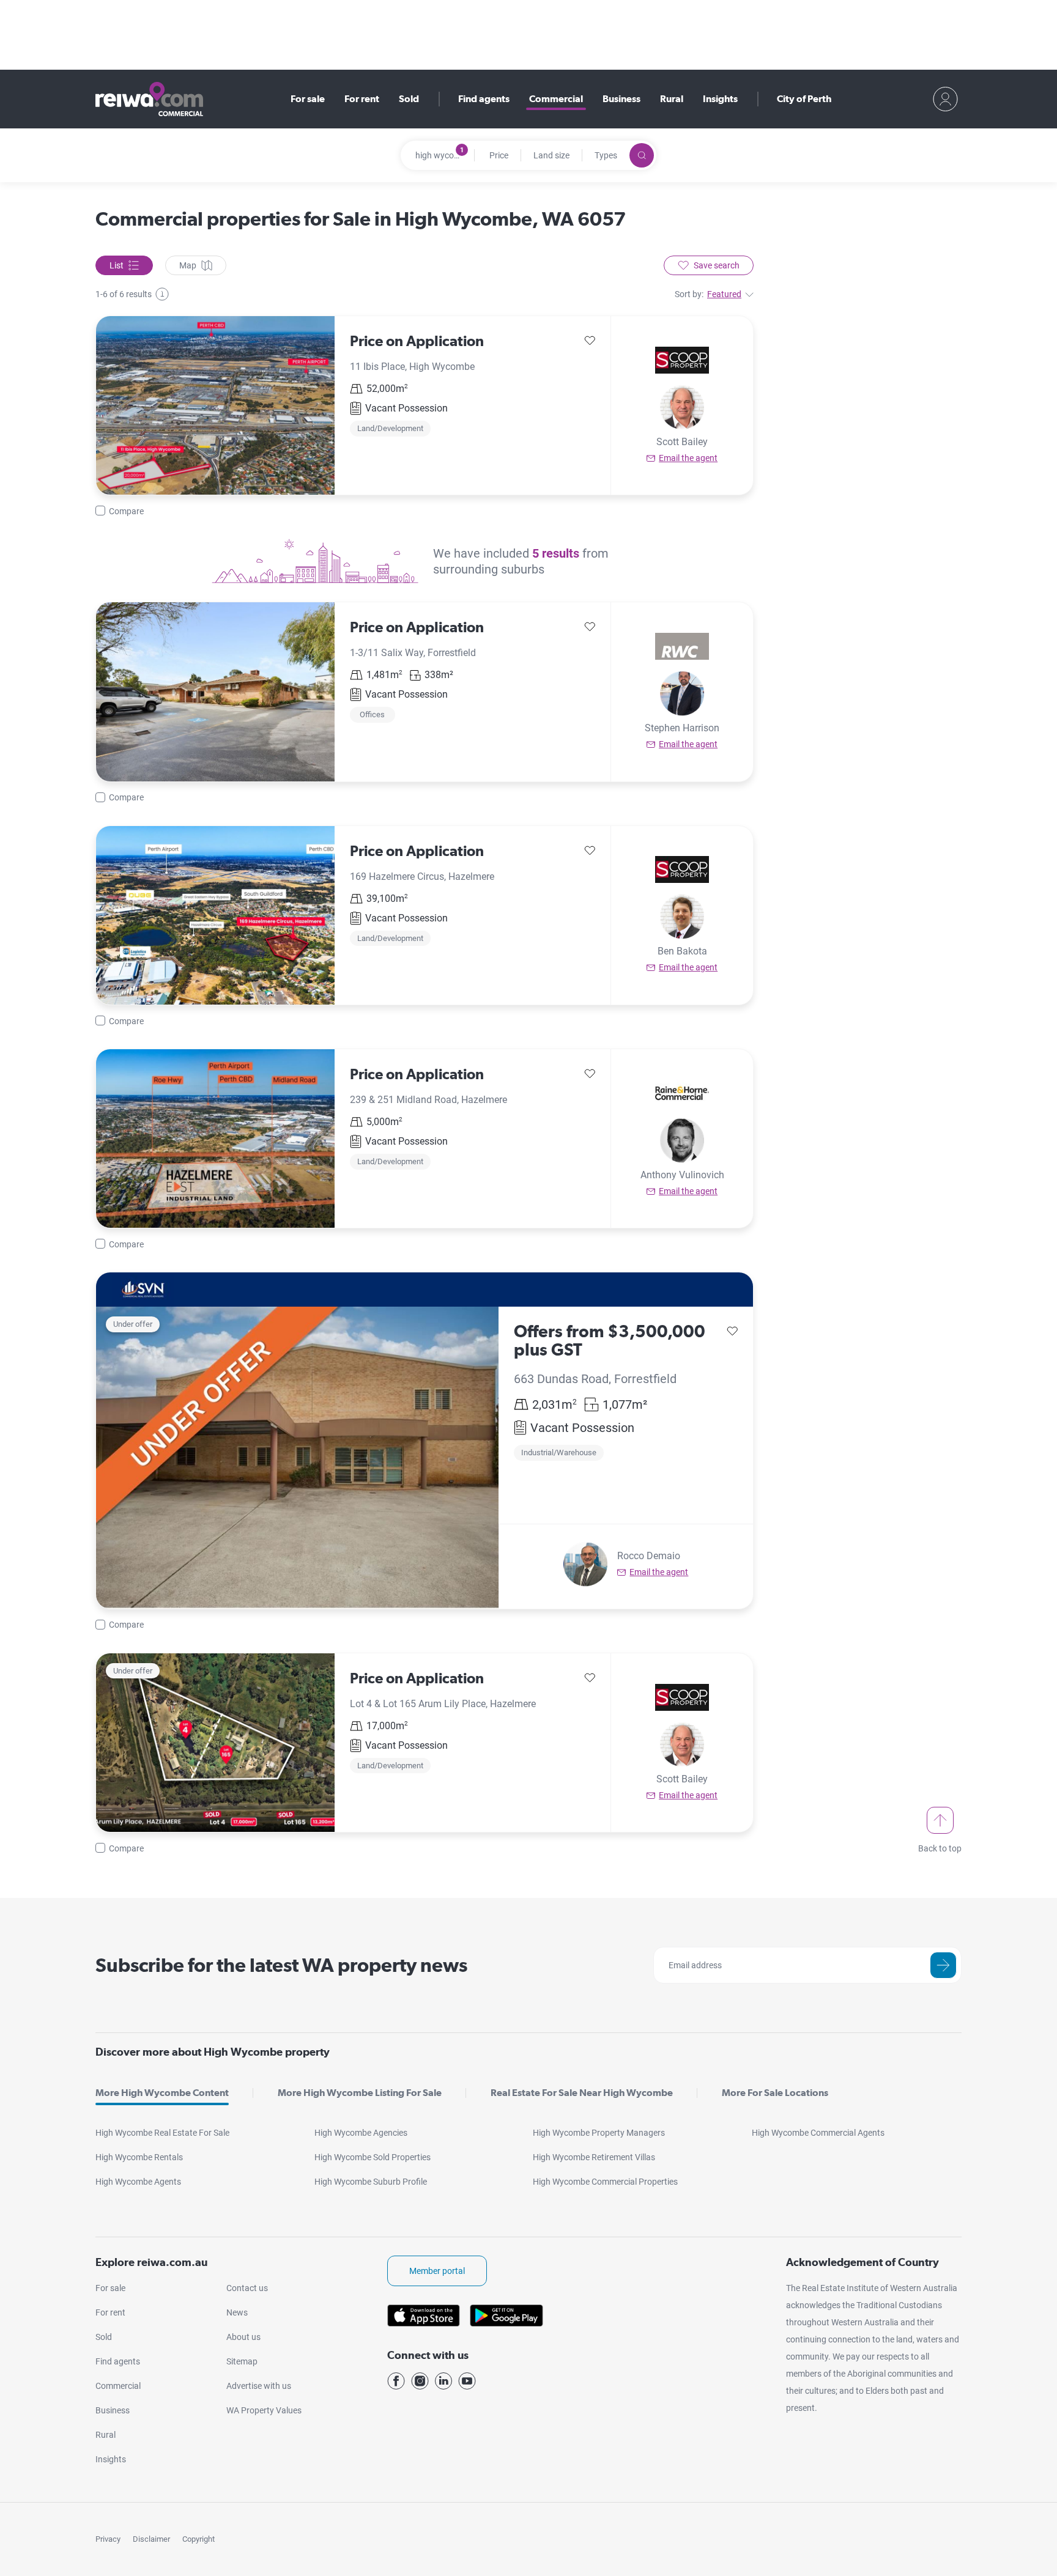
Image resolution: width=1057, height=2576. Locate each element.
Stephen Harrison (682, 728)
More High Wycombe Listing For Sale (360, 2093)
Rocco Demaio (649, 1556)
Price (499, 155)
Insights (720, 99)
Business (621, 99)
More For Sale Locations (775, 2093)
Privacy (108, 2539)
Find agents (484, 99)
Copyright (198, 2539)
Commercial (556, 99)
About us (243, 2337)
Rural (672, 99)
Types (606, 155)
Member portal (437, 2271)
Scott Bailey (682, 442)
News (237, 2312)
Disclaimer (151, 2539)
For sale (308, 99)
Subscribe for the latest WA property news (281, 1965)
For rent (362, 99)
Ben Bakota (682, 951)
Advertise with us (259, 2386)
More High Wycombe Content (162, 2093)
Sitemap (242, 2361)
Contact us (247, 2288)
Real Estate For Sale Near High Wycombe (582, 2093)
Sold (409, 99)
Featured (724, 294)
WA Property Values (264, 2410)
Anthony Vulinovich (682, 1175)
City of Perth (804, 99)
